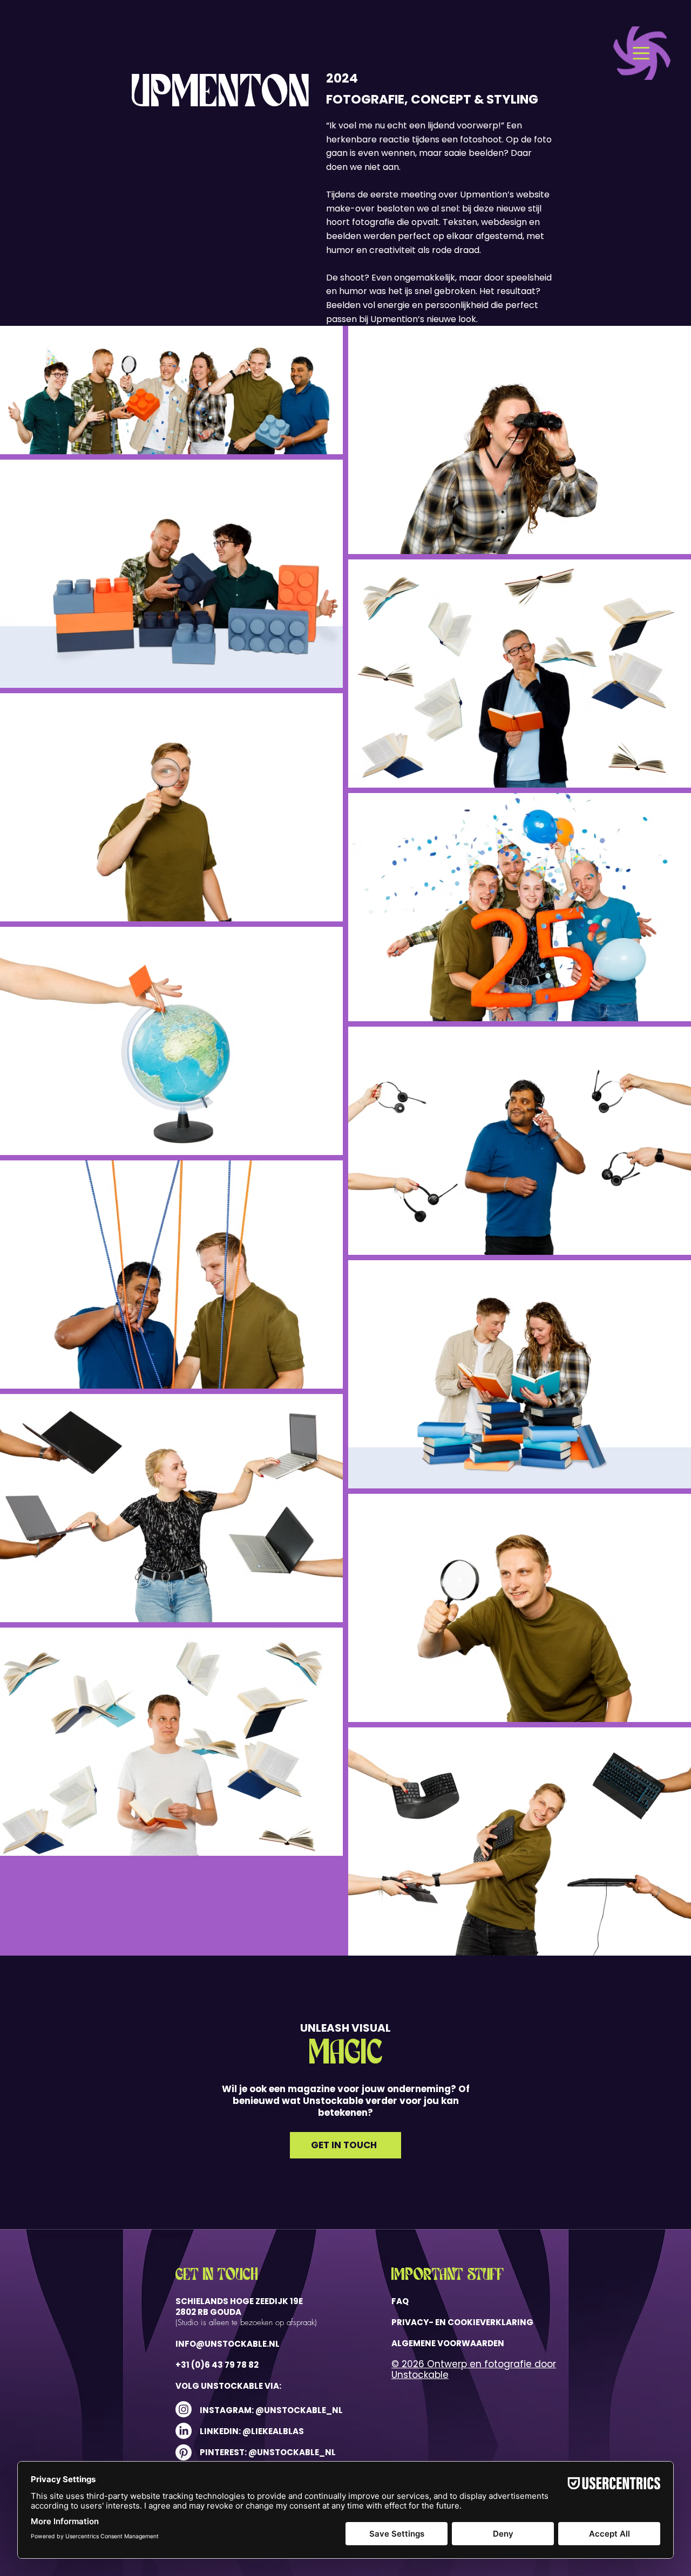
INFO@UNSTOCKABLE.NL (228, 2344)
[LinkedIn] (184, 2431)
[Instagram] (184, 2409)
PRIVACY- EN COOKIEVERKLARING (462, 2322)
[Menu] (646, 53)
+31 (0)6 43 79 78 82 (217, 2365)
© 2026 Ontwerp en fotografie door (474, 2364)
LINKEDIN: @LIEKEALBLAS (253, 2431)
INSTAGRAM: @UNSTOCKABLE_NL (271, 2410)
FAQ (400, 2301)
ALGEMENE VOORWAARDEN (448, 2343)
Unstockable (420, 2375)
